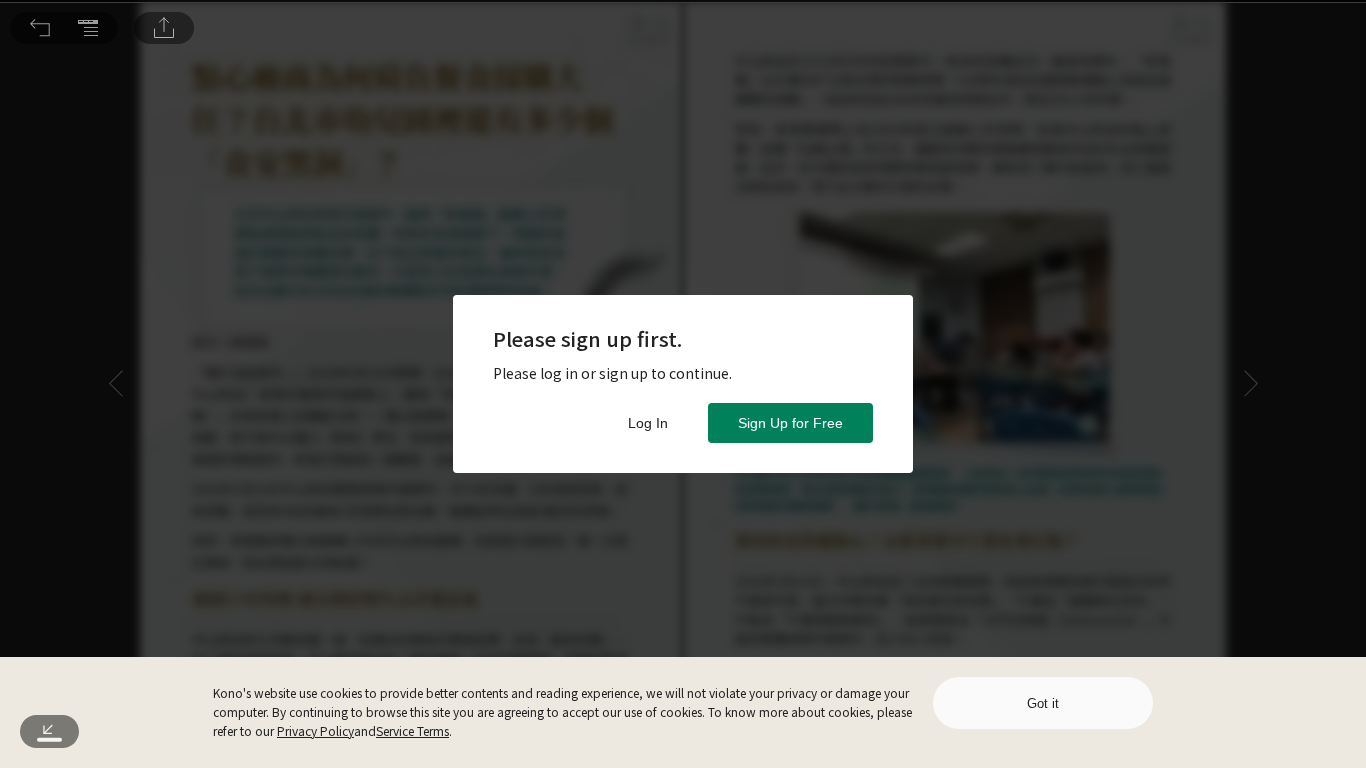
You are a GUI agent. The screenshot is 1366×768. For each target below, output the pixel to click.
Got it (1043, 703)
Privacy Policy (315, 730)
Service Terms (412, 730)
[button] (40, 28)
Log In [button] (648, 423)
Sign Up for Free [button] (790, 423)
